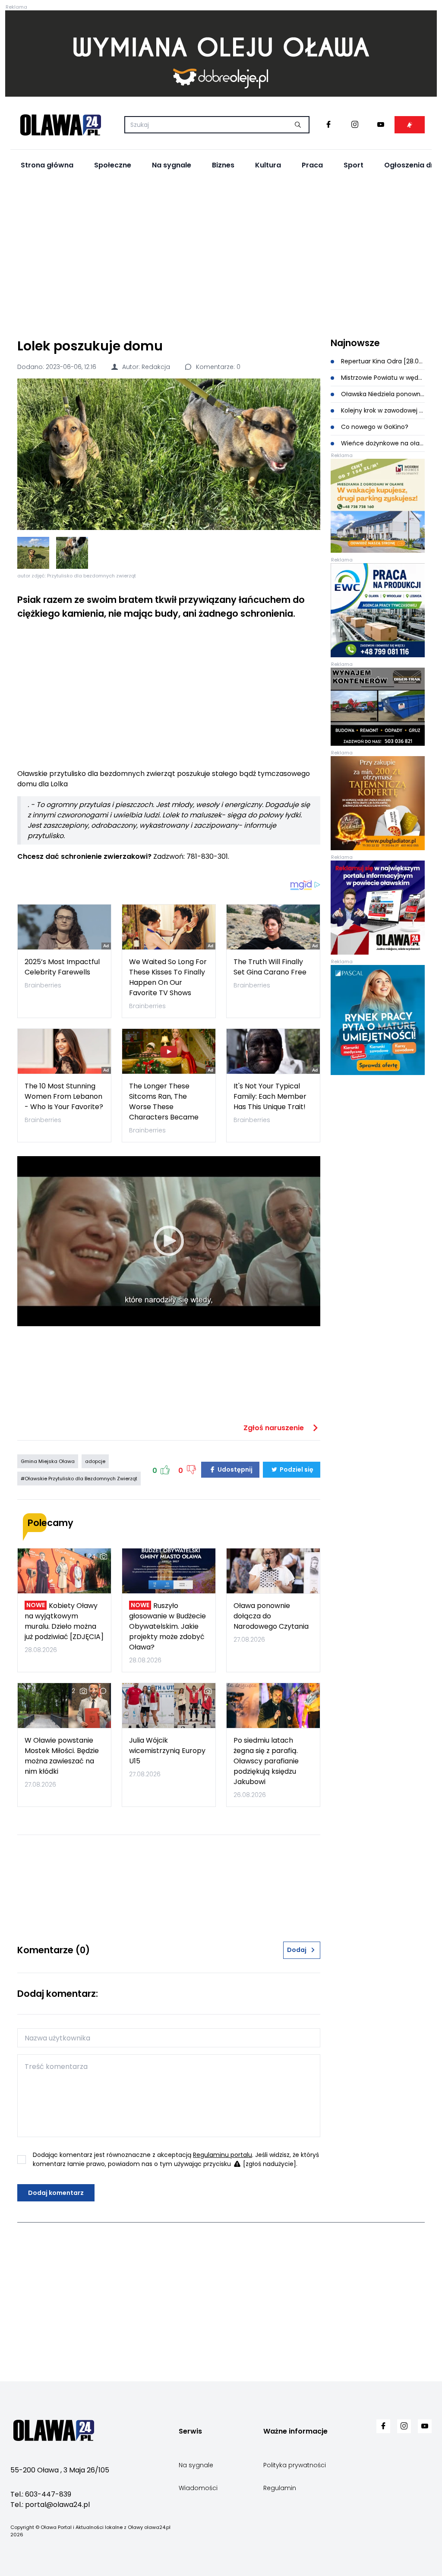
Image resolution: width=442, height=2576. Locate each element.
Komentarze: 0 (217, 367)
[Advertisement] (221, 255)
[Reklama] (221, 54)
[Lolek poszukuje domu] (169, 454)
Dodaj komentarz (56, 2193)
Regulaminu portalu (223, 2155)
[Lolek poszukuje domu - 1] (33, 553)
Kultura (268, 165)
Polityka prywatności (295, 2465)
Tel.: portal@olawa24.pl (50, 2505)
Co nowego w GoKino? (374, 427)
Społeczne (113, 165)
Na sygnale (172, 165)
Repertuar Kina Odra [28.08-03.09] (382, 361)
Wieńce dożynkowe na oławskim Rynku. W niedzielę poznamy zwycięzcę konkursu (382, 443)
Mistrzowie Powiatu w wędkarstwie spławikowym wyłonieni (382, 378)
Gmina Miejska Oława (48, 1461)
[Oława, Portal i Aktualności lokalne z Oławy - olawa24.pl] (60, 125)
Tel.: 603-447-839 (41, 2494)
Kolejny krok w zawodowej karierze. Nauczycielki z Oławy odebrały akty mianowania (382, 410)
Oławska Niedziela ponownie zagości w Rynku (382, 394)
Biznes (223, 165)
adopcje (95, 1461)
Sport (354, 165)
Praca (312, 165)
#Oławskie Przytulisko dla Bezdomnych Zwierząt (79, 1479)
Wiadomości (198, 2488)
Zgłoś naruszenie (275, 1428)
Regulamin (280, 2488)
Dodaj (297, 1950)
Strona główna (47, 165)
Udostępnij (234, 1469)
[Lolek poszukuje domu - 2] (72, 553)
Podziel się (296, 1469)
